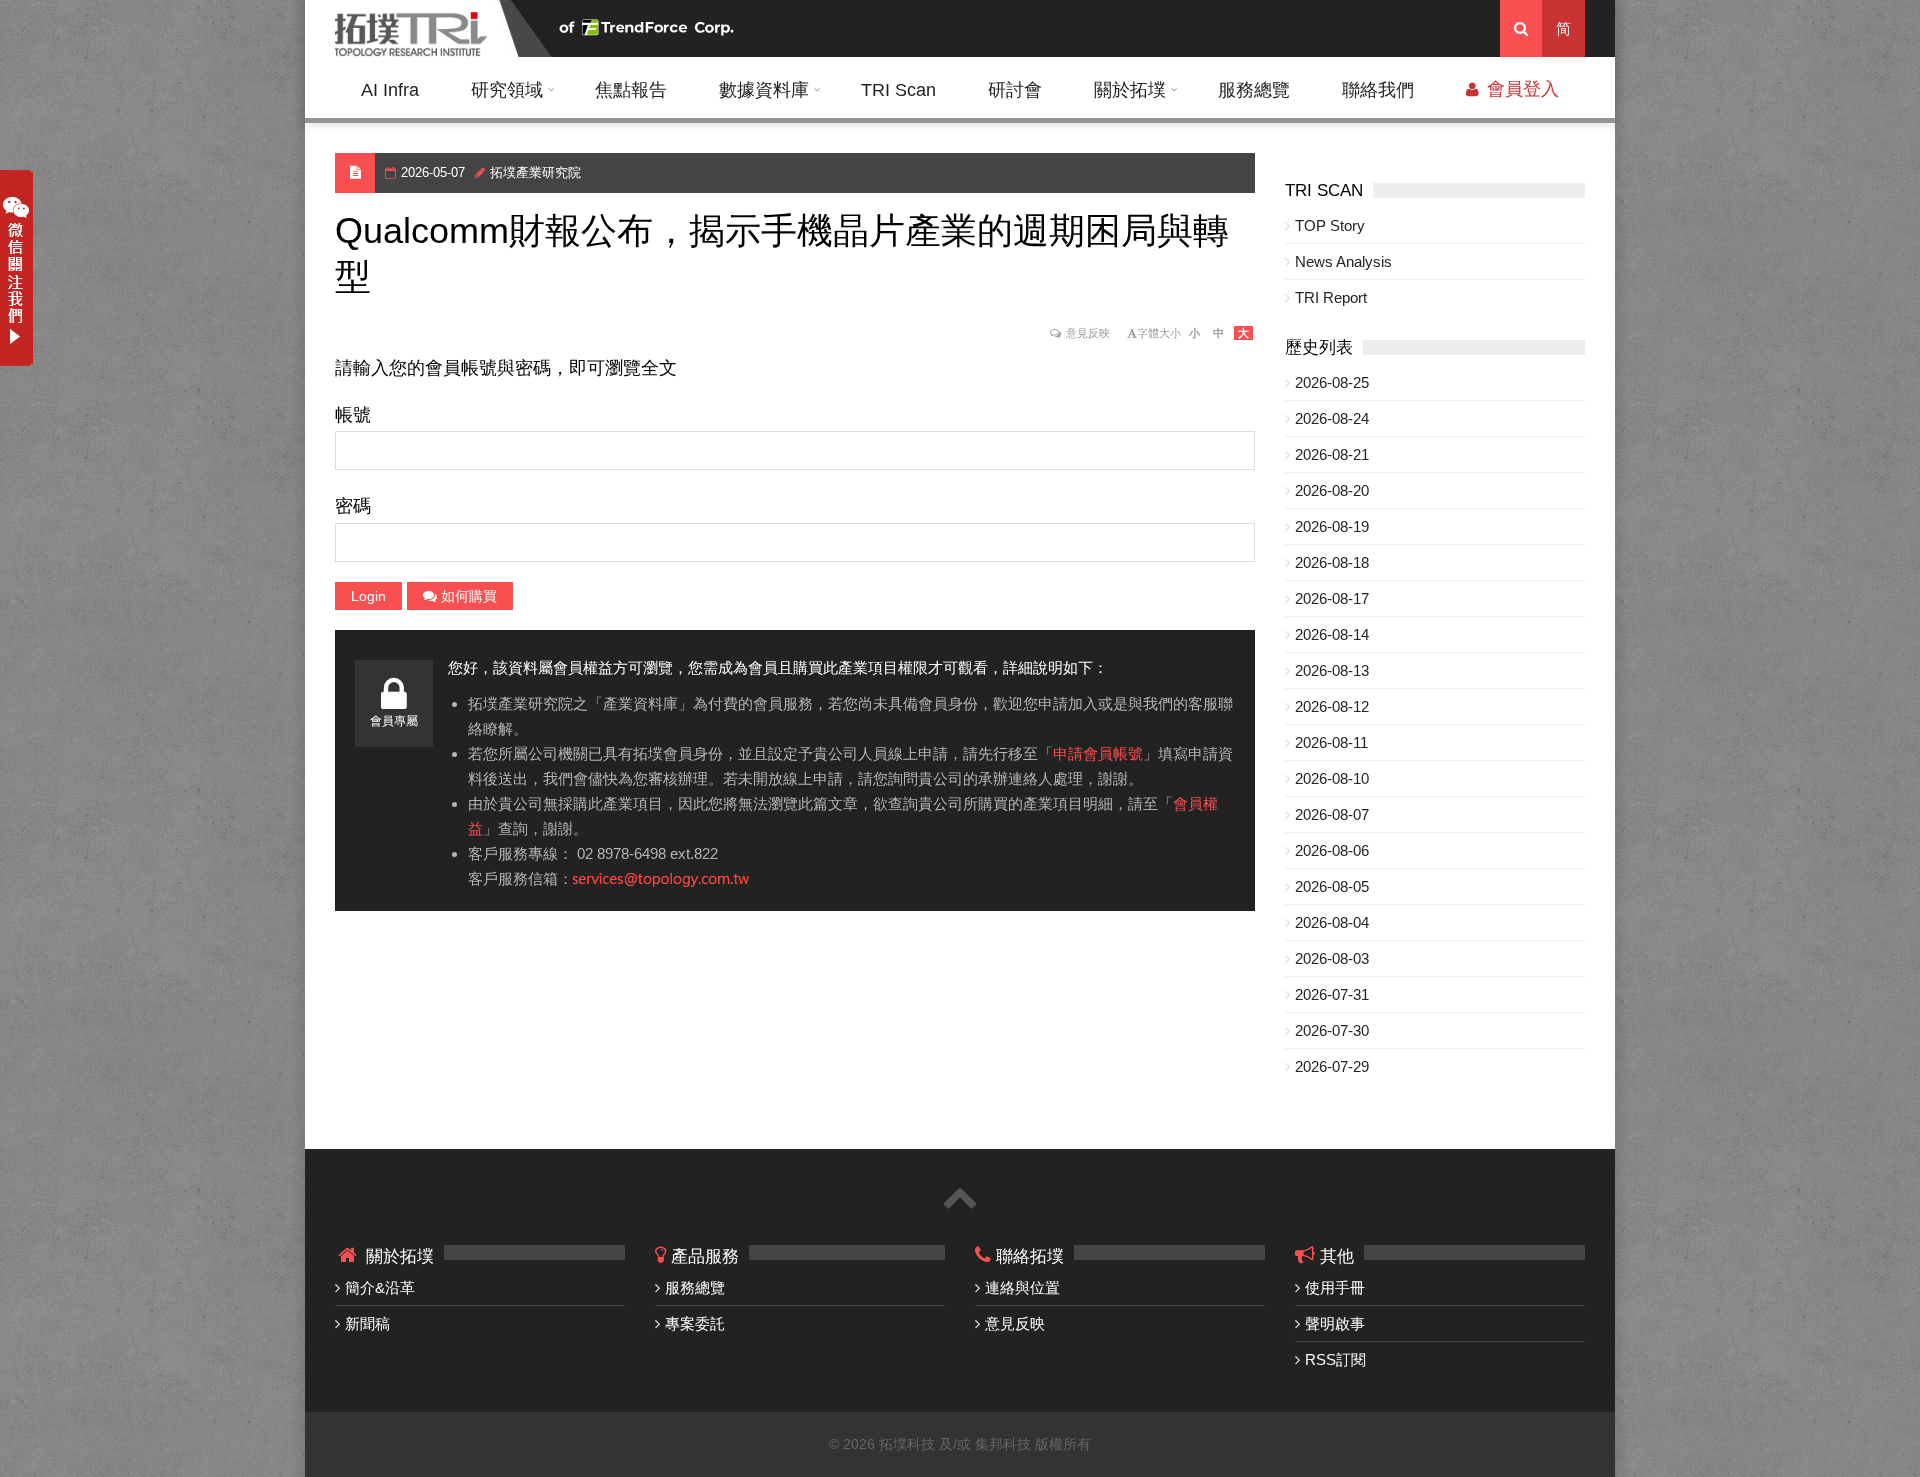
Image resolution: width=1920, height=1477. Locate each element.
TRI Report (1331, 297)
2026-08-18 (1332, 562)
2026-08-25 (1332, 382)
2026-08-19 (1332, 526)
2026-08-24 (1332, 418)
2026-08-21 (1332, 454)
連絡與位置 (1022, 1287)
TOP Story (1330, 225)
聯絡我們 (1378, 90)
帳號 (353, 415)
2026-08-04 (1332, 922)
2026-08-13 (1332, 670)
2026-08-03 (1332, 958)
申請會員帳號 (1098, 753)
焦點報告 (631, 90)
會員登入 (1520, 89)
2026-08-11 (1331, 742)
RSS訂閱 (1335, 1359)
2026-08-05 (1332, 886)
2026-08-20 (1332, 490)
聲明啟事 (1335, 1323)
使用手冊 (1335, 1287)
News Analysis (1343, 261)
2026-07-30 (1332, 1030)
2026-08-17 (1332, 598)
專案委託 (695, 1323)
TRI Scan (898, 90)
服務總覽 (1254, 90)
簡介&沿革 (380, 1287)
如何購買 (467, 596)
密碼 (353, 506)
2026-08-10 (1332, 778)
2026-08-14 (1332, 634)
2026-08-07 (1332, 814)
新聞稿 (367, 1323)
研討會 (1015, 90)
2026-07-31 (1332, 994)
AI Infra (390, 90)
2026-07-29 (1332, 1066)
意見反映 (1088, 333)
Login (368, 596)
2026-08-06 (1332, 850)
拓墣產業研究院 (535, 172)
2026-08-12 (1332, 706)
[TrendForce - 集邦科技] (649, 28)
